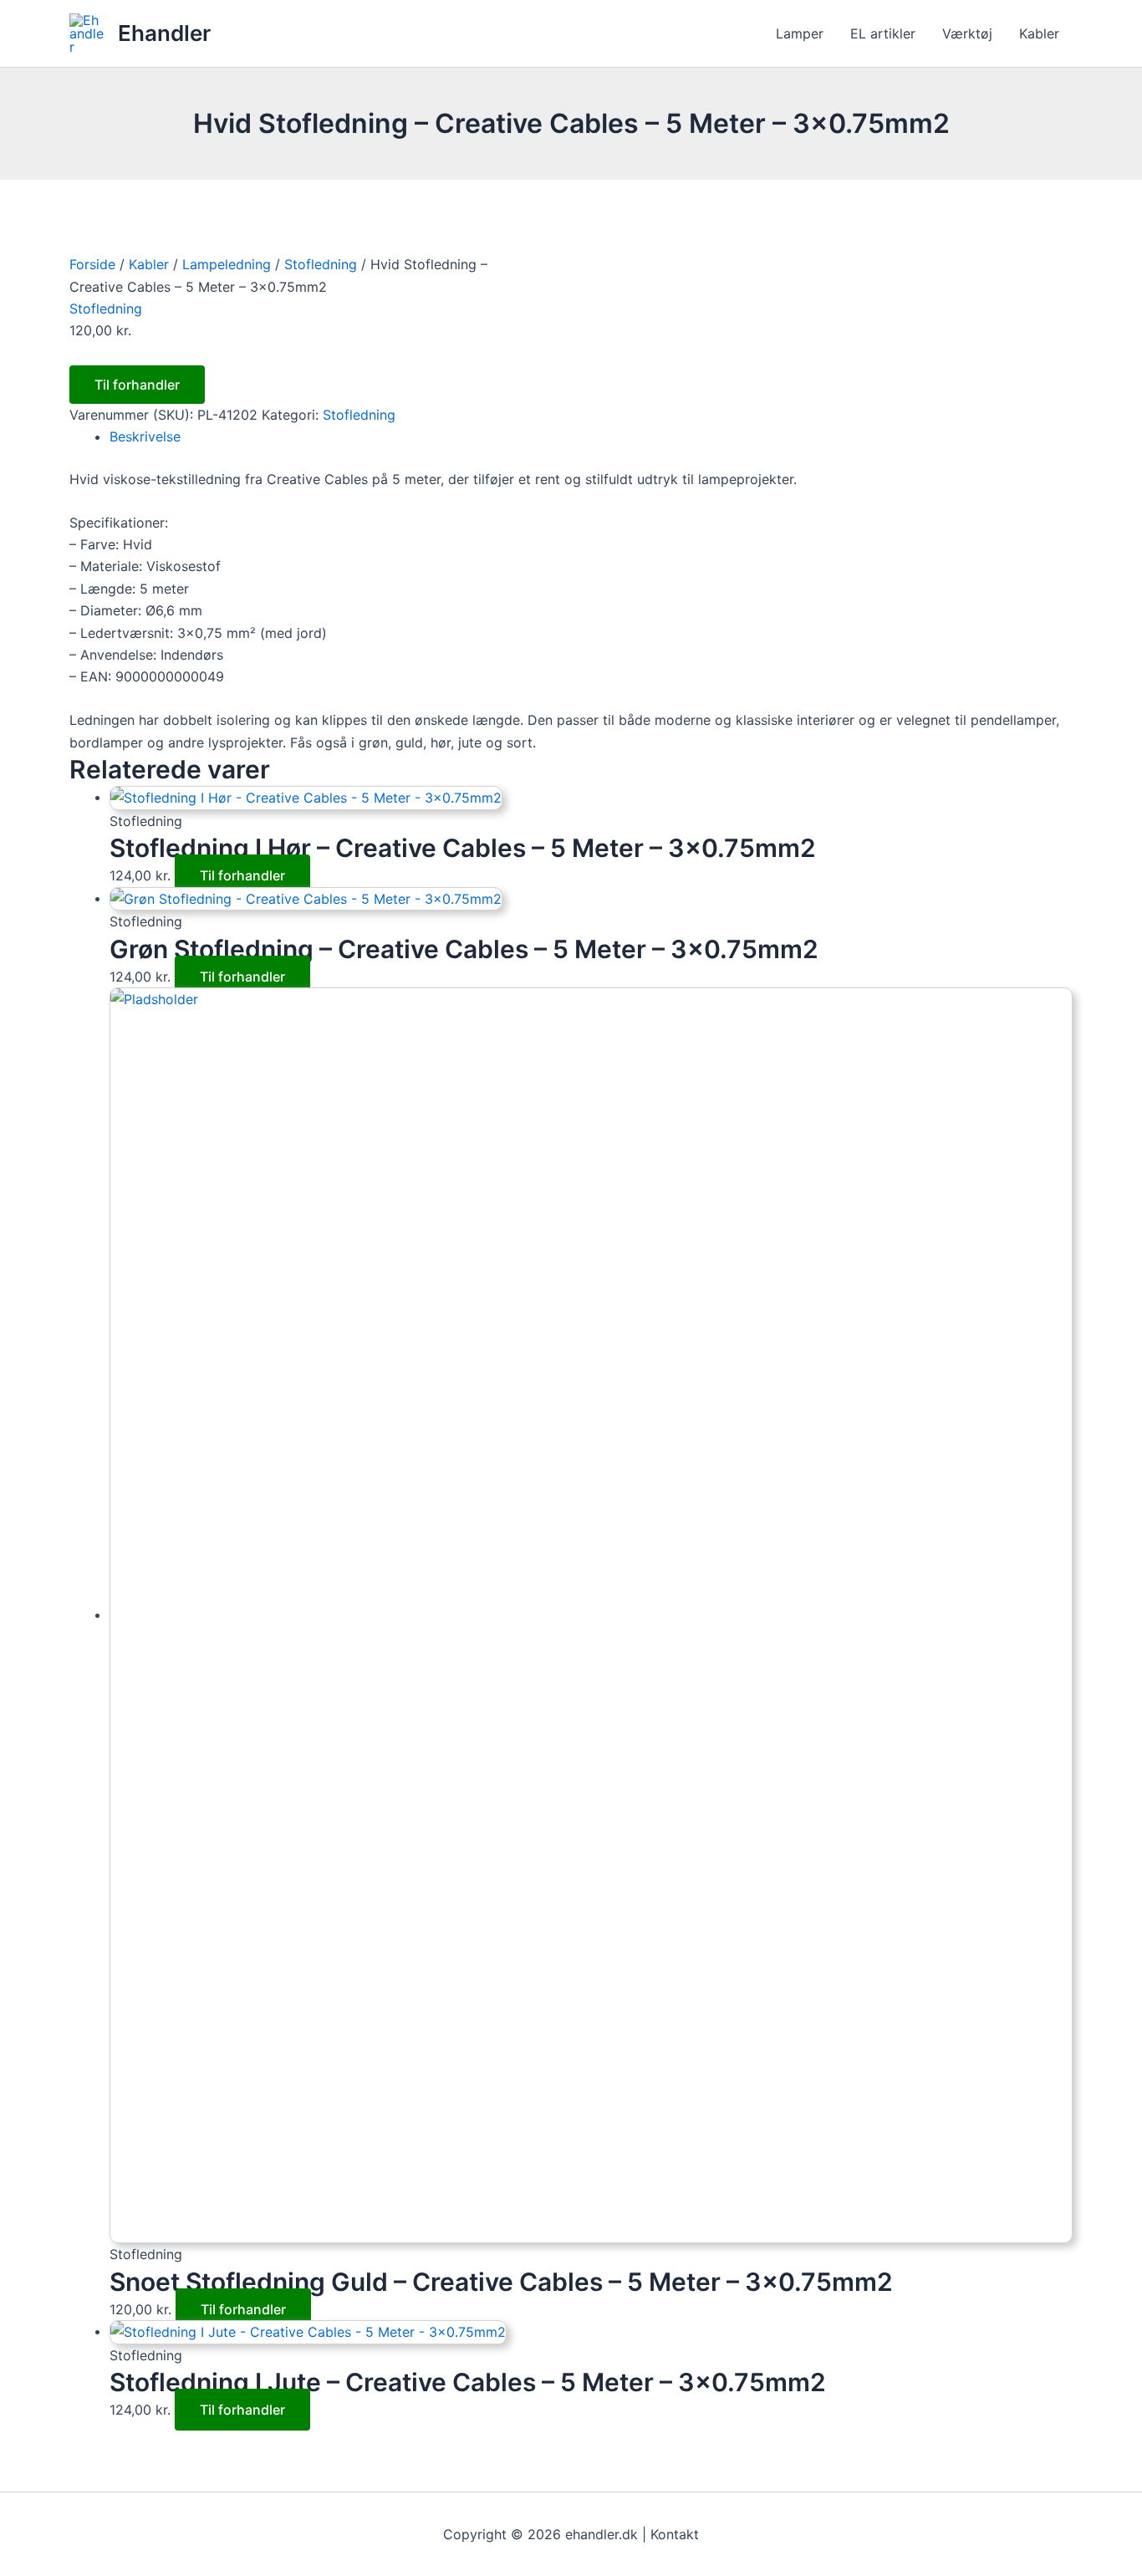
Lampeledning (227, 264)
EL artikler (883, 33)
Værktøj (967, 33)
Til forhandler (137, 385)
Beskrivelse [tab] (145, 436)
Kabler (1039, 33)
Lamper (800, 33)
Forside (92, 264)
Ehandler (164, 33)
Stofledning (321, 264)
